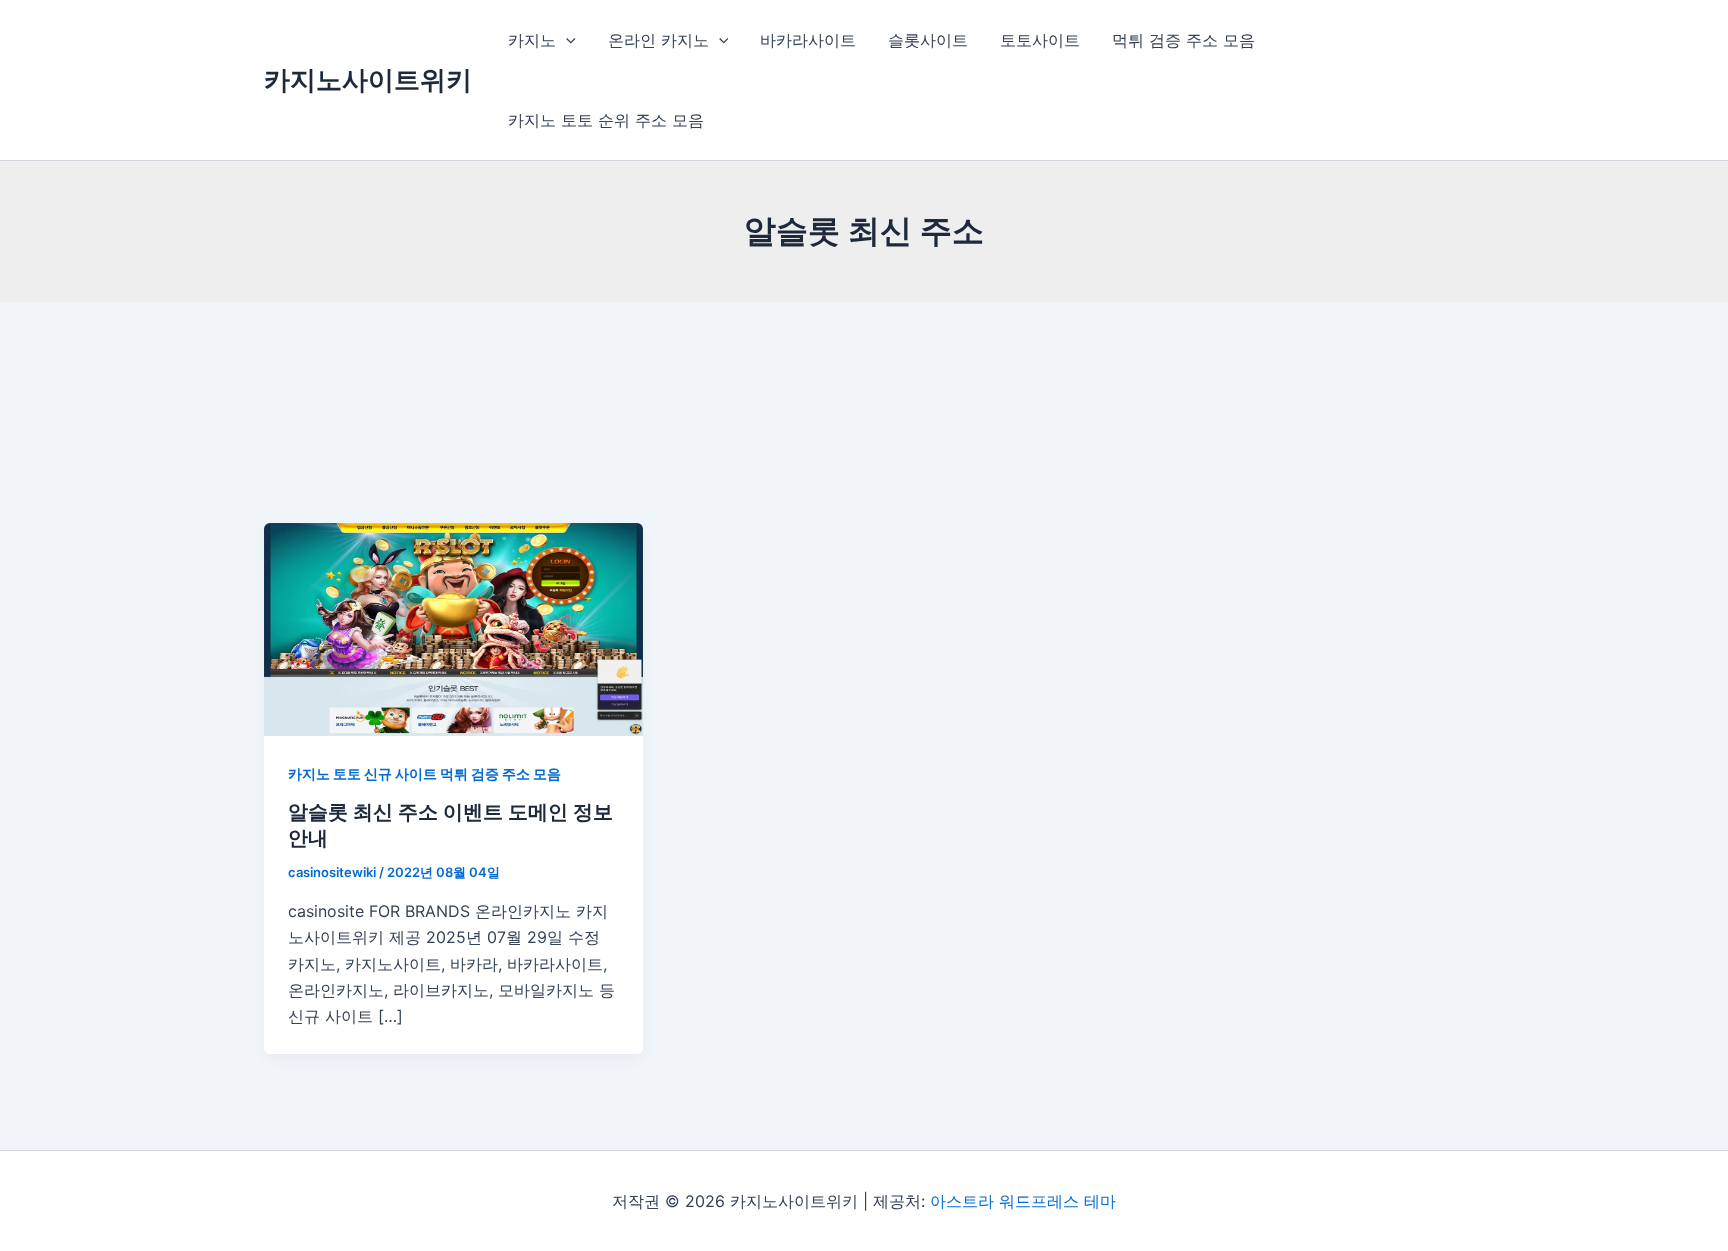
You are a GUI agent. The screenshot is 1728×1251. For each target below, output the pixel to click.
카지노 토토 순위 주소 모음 (606, 120)
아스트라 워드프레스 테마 (1023, 1201)
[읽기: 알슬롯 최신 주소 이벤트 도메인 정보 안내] (453, 628)
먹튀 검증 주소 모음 (1183, 40)
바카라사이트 (808, 40)
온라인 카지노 (658, 40)
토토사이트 (1040, 40)
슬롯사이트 (928, 40)
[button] (566, 40)
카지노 (532, 40)
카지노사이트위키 (368, 79)
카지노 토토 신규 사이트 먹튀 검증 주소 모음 (424, 773)
